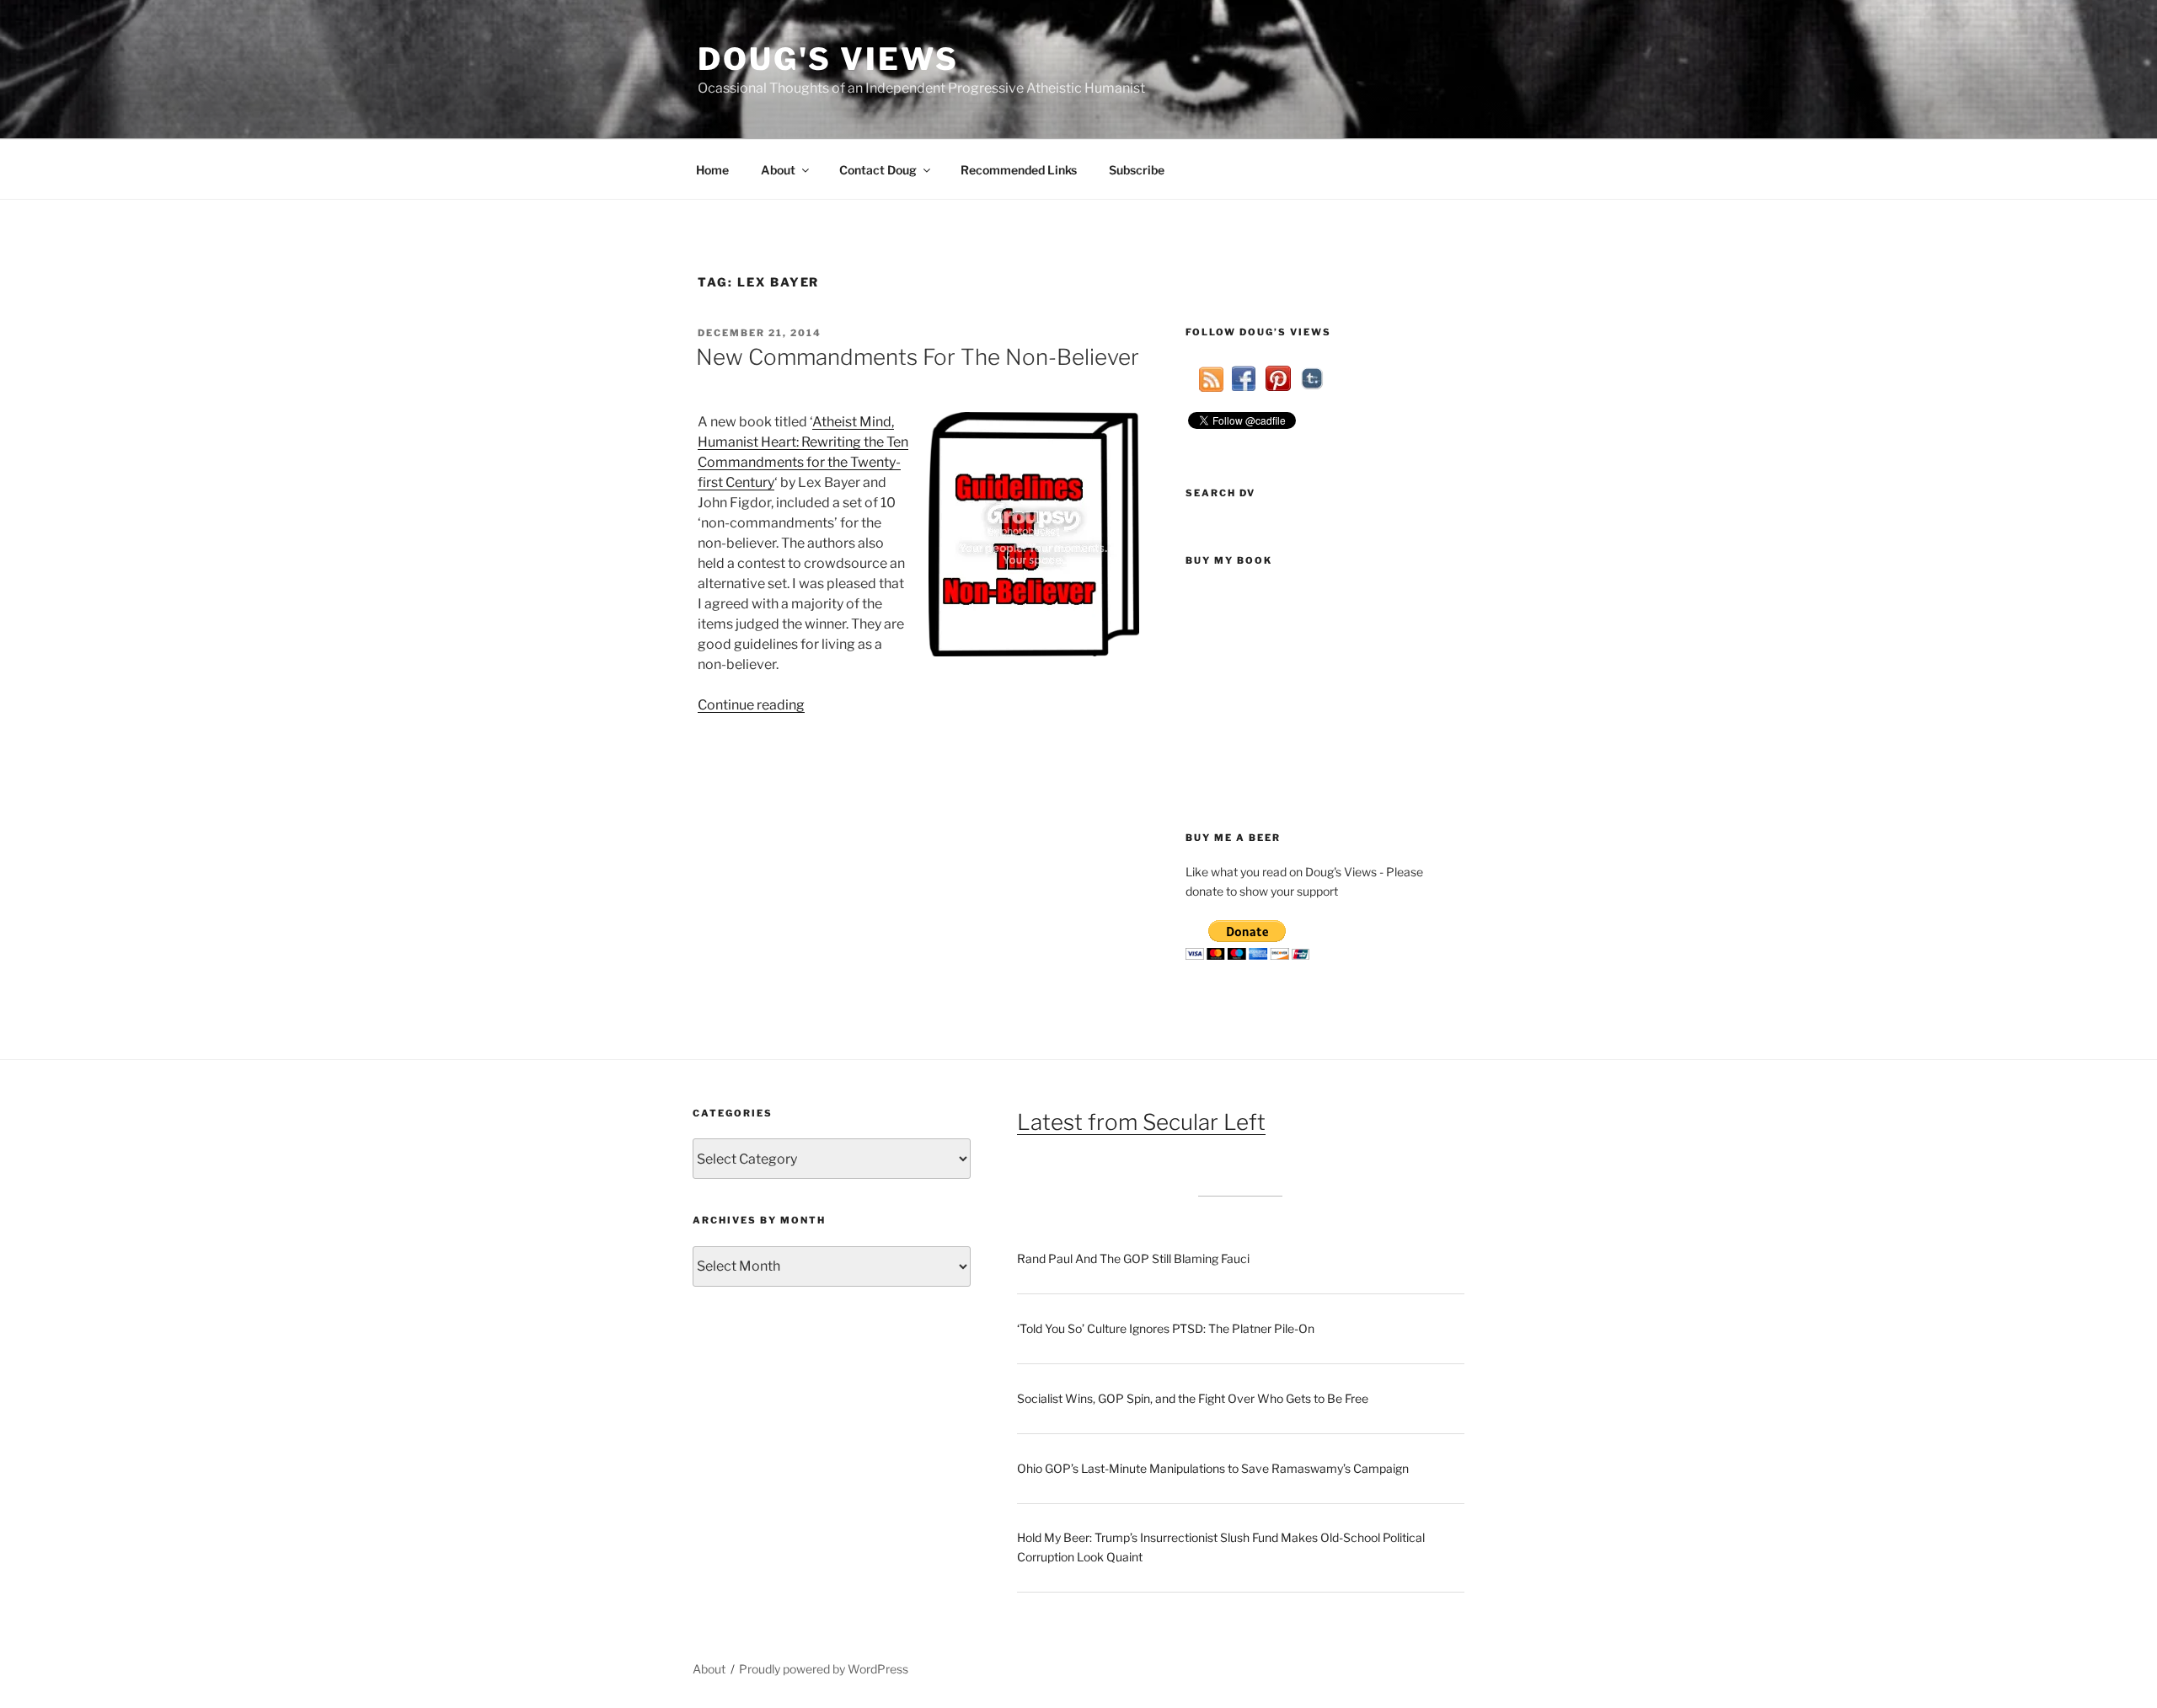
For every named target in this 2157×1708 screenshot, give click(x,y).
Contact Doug (878, 170)
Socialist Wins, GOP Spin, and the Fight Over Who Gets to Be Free (1193, 1398)
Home (712, 170)
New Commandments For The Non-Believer (918, 357)
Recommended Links (1019, 170)
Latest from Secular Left (1141, 1122)
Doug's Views (828, 59)
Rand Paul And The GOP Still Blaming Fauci (1133, 1258)
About (778, 170)
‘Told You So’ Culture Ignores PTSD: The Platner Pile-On (1166, 1328)
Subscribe (1137, 170)
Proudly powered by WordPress (824, 1669)
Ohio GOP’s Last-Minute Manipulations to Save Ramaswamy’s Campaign (1213, 1468)
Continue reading (751, 705)
